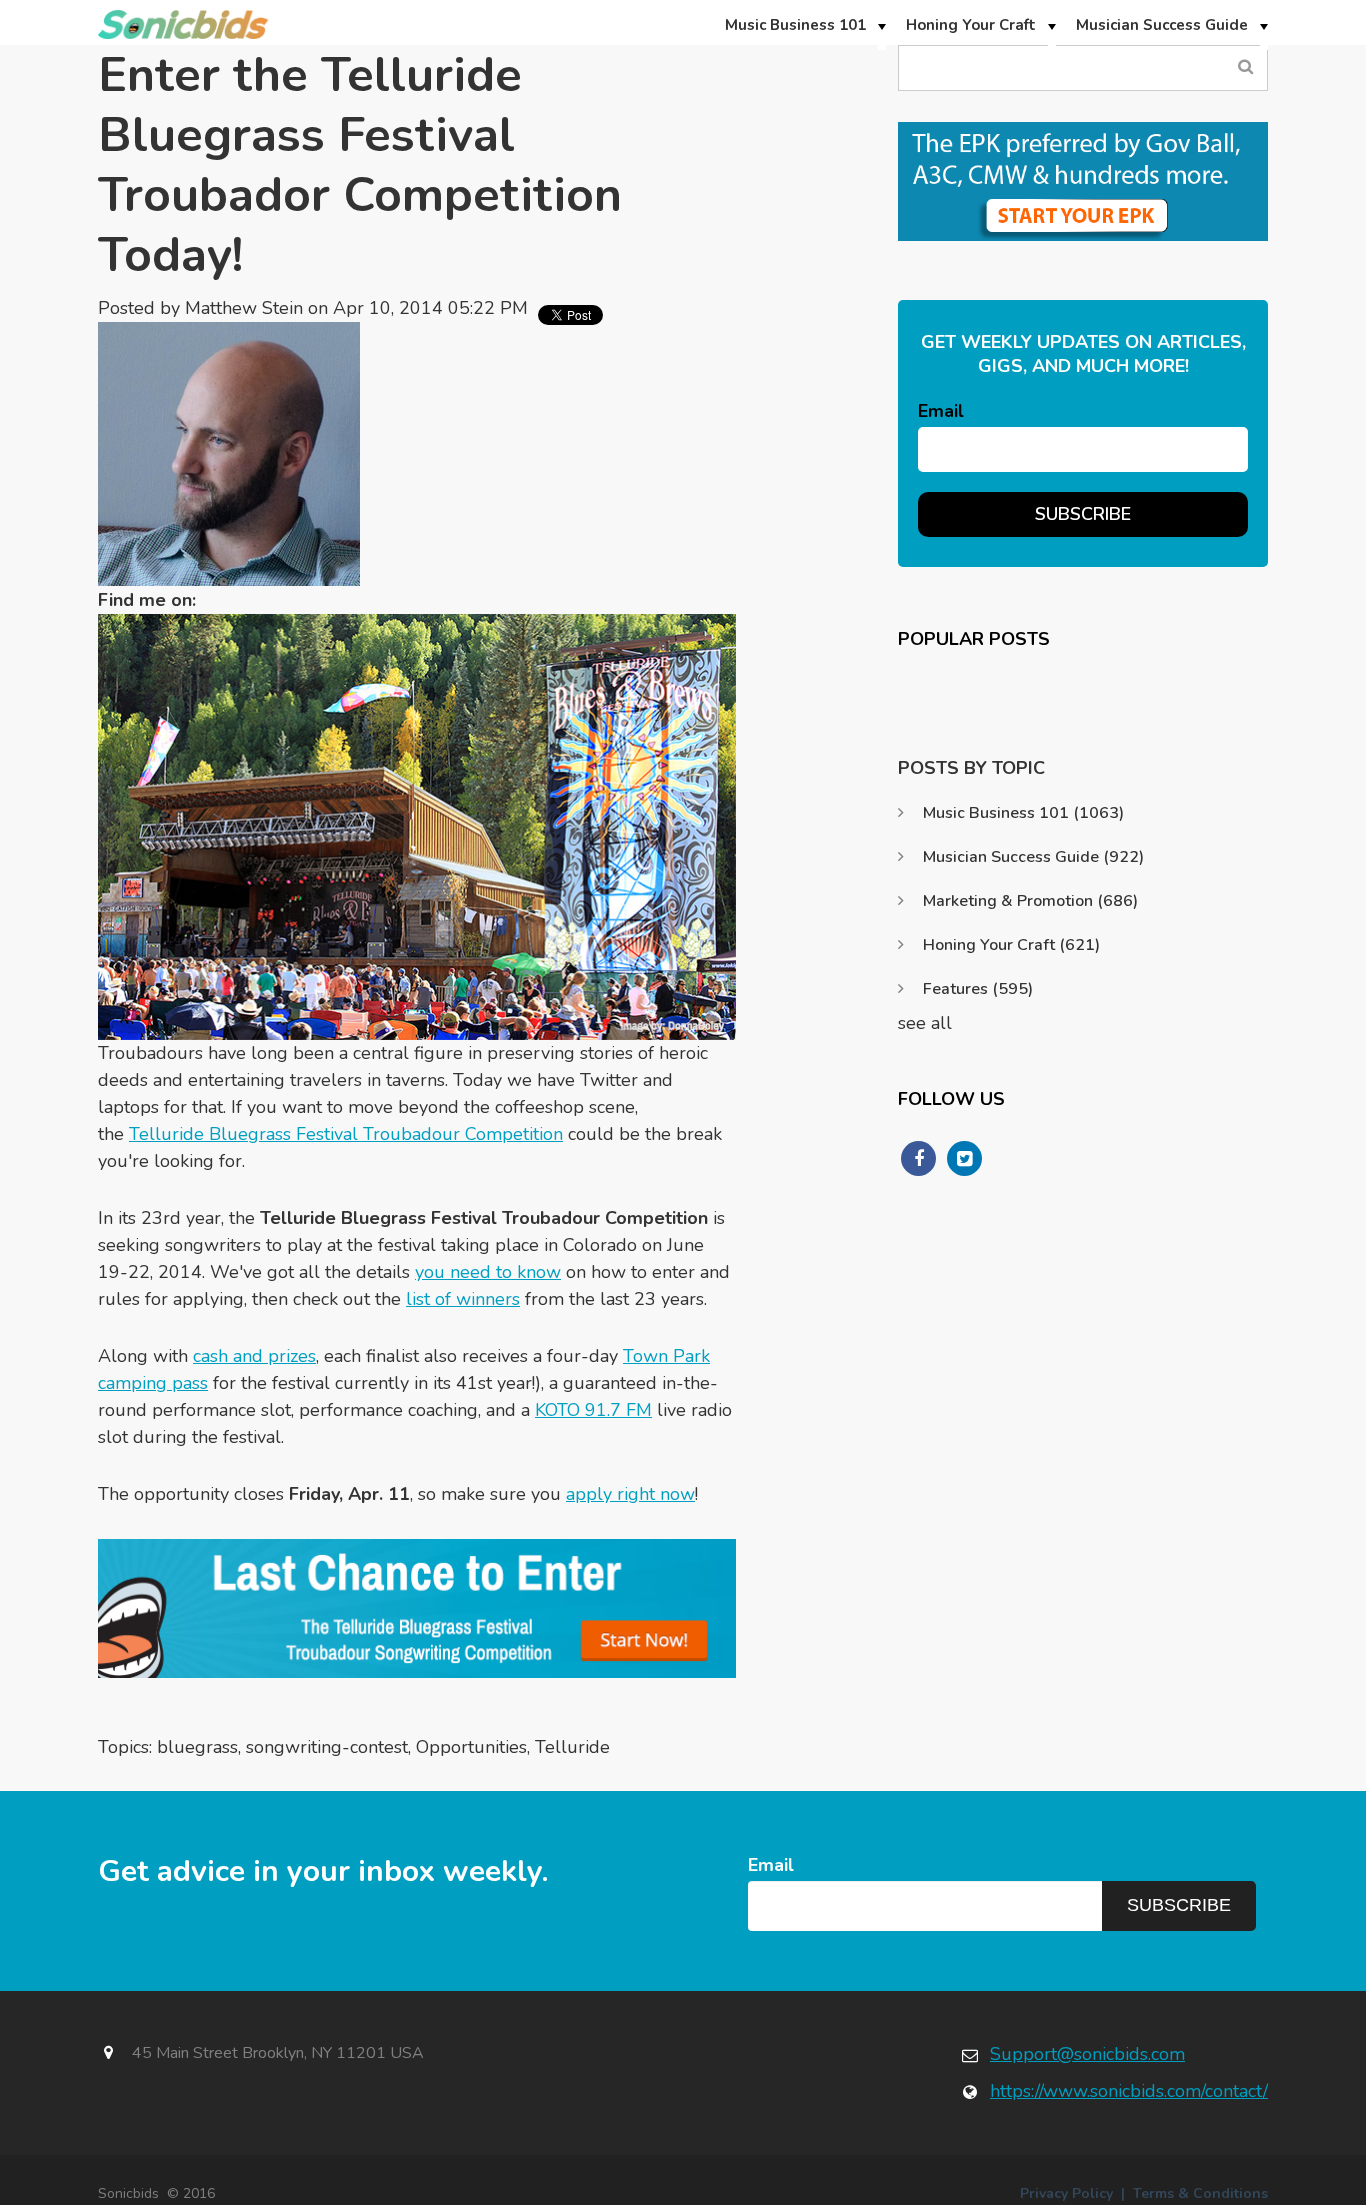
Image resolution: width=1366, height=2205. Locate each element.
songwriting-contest (327, 1747)
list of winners (463, 1299)
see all (925, 1023)
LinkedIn (250, 600)
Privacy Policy (1066, 2193)
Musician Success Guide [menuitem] (1162, 25)
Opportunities (471, 1747)
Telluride (572, 1747)
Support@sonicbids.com (1087, 2054)
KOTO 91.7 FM (593, 1410)
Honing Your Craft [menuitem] (971, 25)
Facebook (221, 600)
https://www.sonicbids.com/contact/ (1129, 2091)
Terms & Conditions (1200, 2193)
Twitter (279, 600)
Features (978, 989)
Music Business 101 (1023, 813)
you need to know (488, 1272)
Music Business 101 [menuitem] (795, 25)
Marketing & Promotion (1030, 901)
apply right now (630, 1494)
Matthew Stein (244, 308)
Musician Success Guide (1033, 857)
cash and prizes (254, 1356)
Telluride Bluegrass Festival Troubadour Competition (346, 1134)
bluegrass (197, 1747)
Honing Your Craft (1011, 945)
